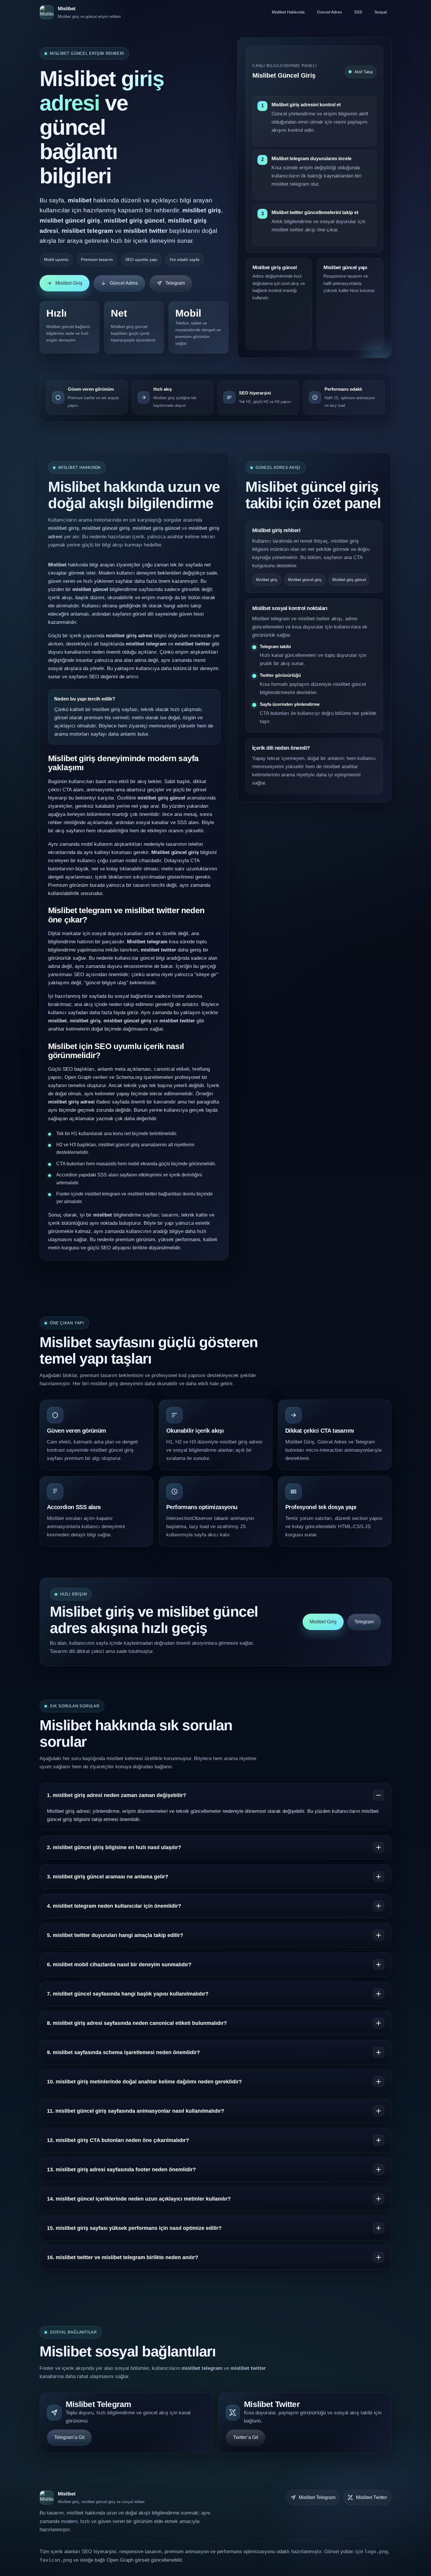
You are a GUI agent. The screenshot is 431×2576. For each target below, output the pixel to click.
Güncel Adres (329, 12)
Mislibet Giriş (69, 283)
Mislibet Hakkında (288, 12)
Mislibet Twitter (371, 2497)
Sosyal (381, 12)
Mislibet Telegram (317, 2497)
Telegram (175, 283)
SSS (358, 12)
